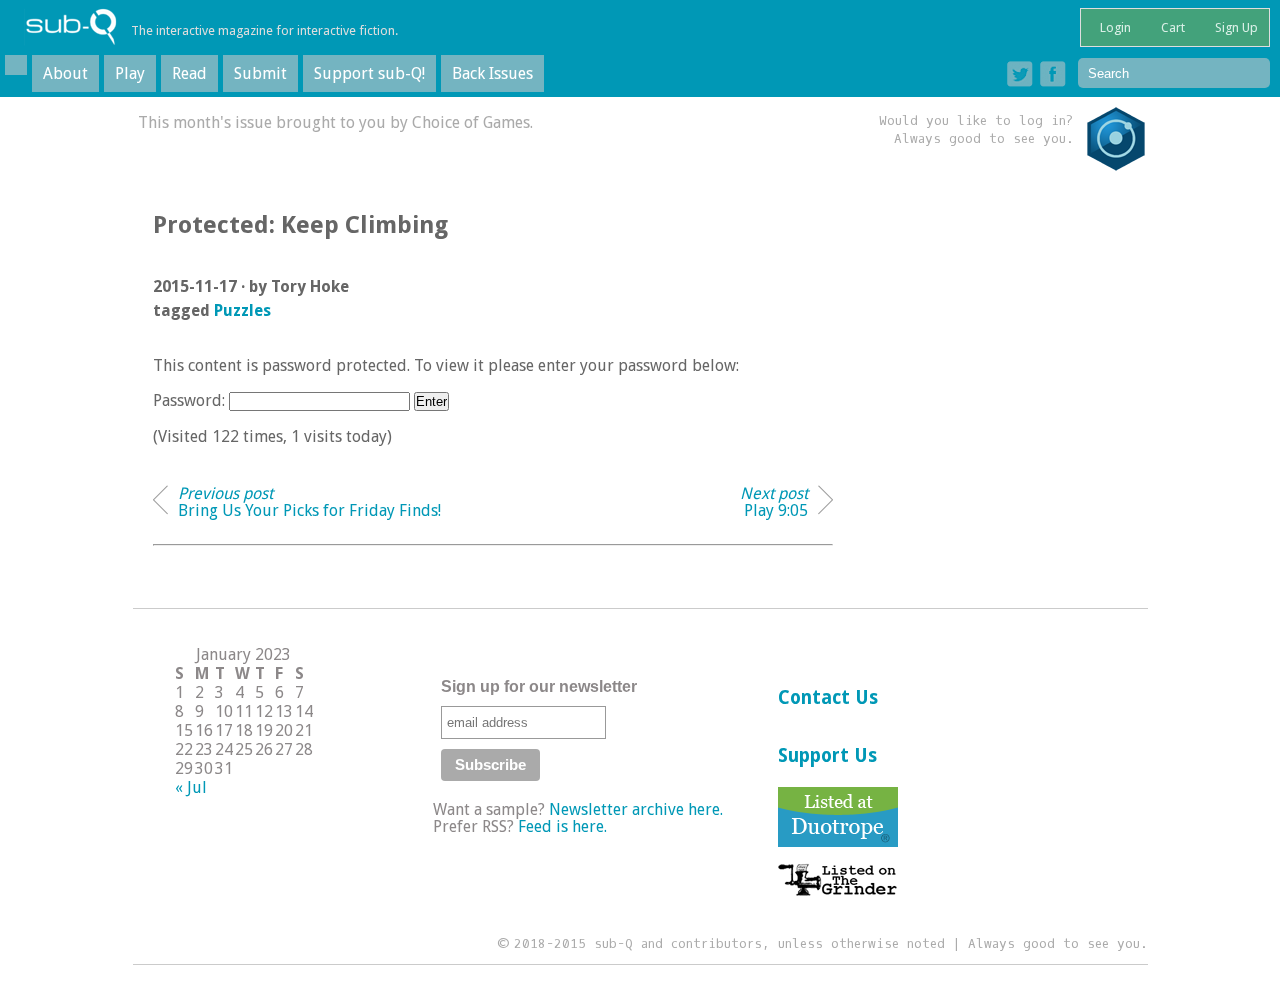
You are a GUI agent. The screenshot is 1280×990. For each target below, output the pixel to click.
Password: (191, 400)
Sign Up (1235, 27)
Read (189, 73)
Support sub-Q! (369, 73)
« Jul (191, 787)
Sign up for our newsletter (539, 686)
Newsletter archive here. (636, 809)
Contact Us (828, 697)
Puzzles (242, 310)
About (65, 73)
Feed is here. (562, 826)
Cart (1171, 27)
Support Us (827, 755)
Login (1114, 27)
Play (130, 73)
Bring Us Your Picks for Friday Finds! (309, 502)
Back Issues (492, 73)
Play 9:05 (774, 502)
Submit (260, 73)
